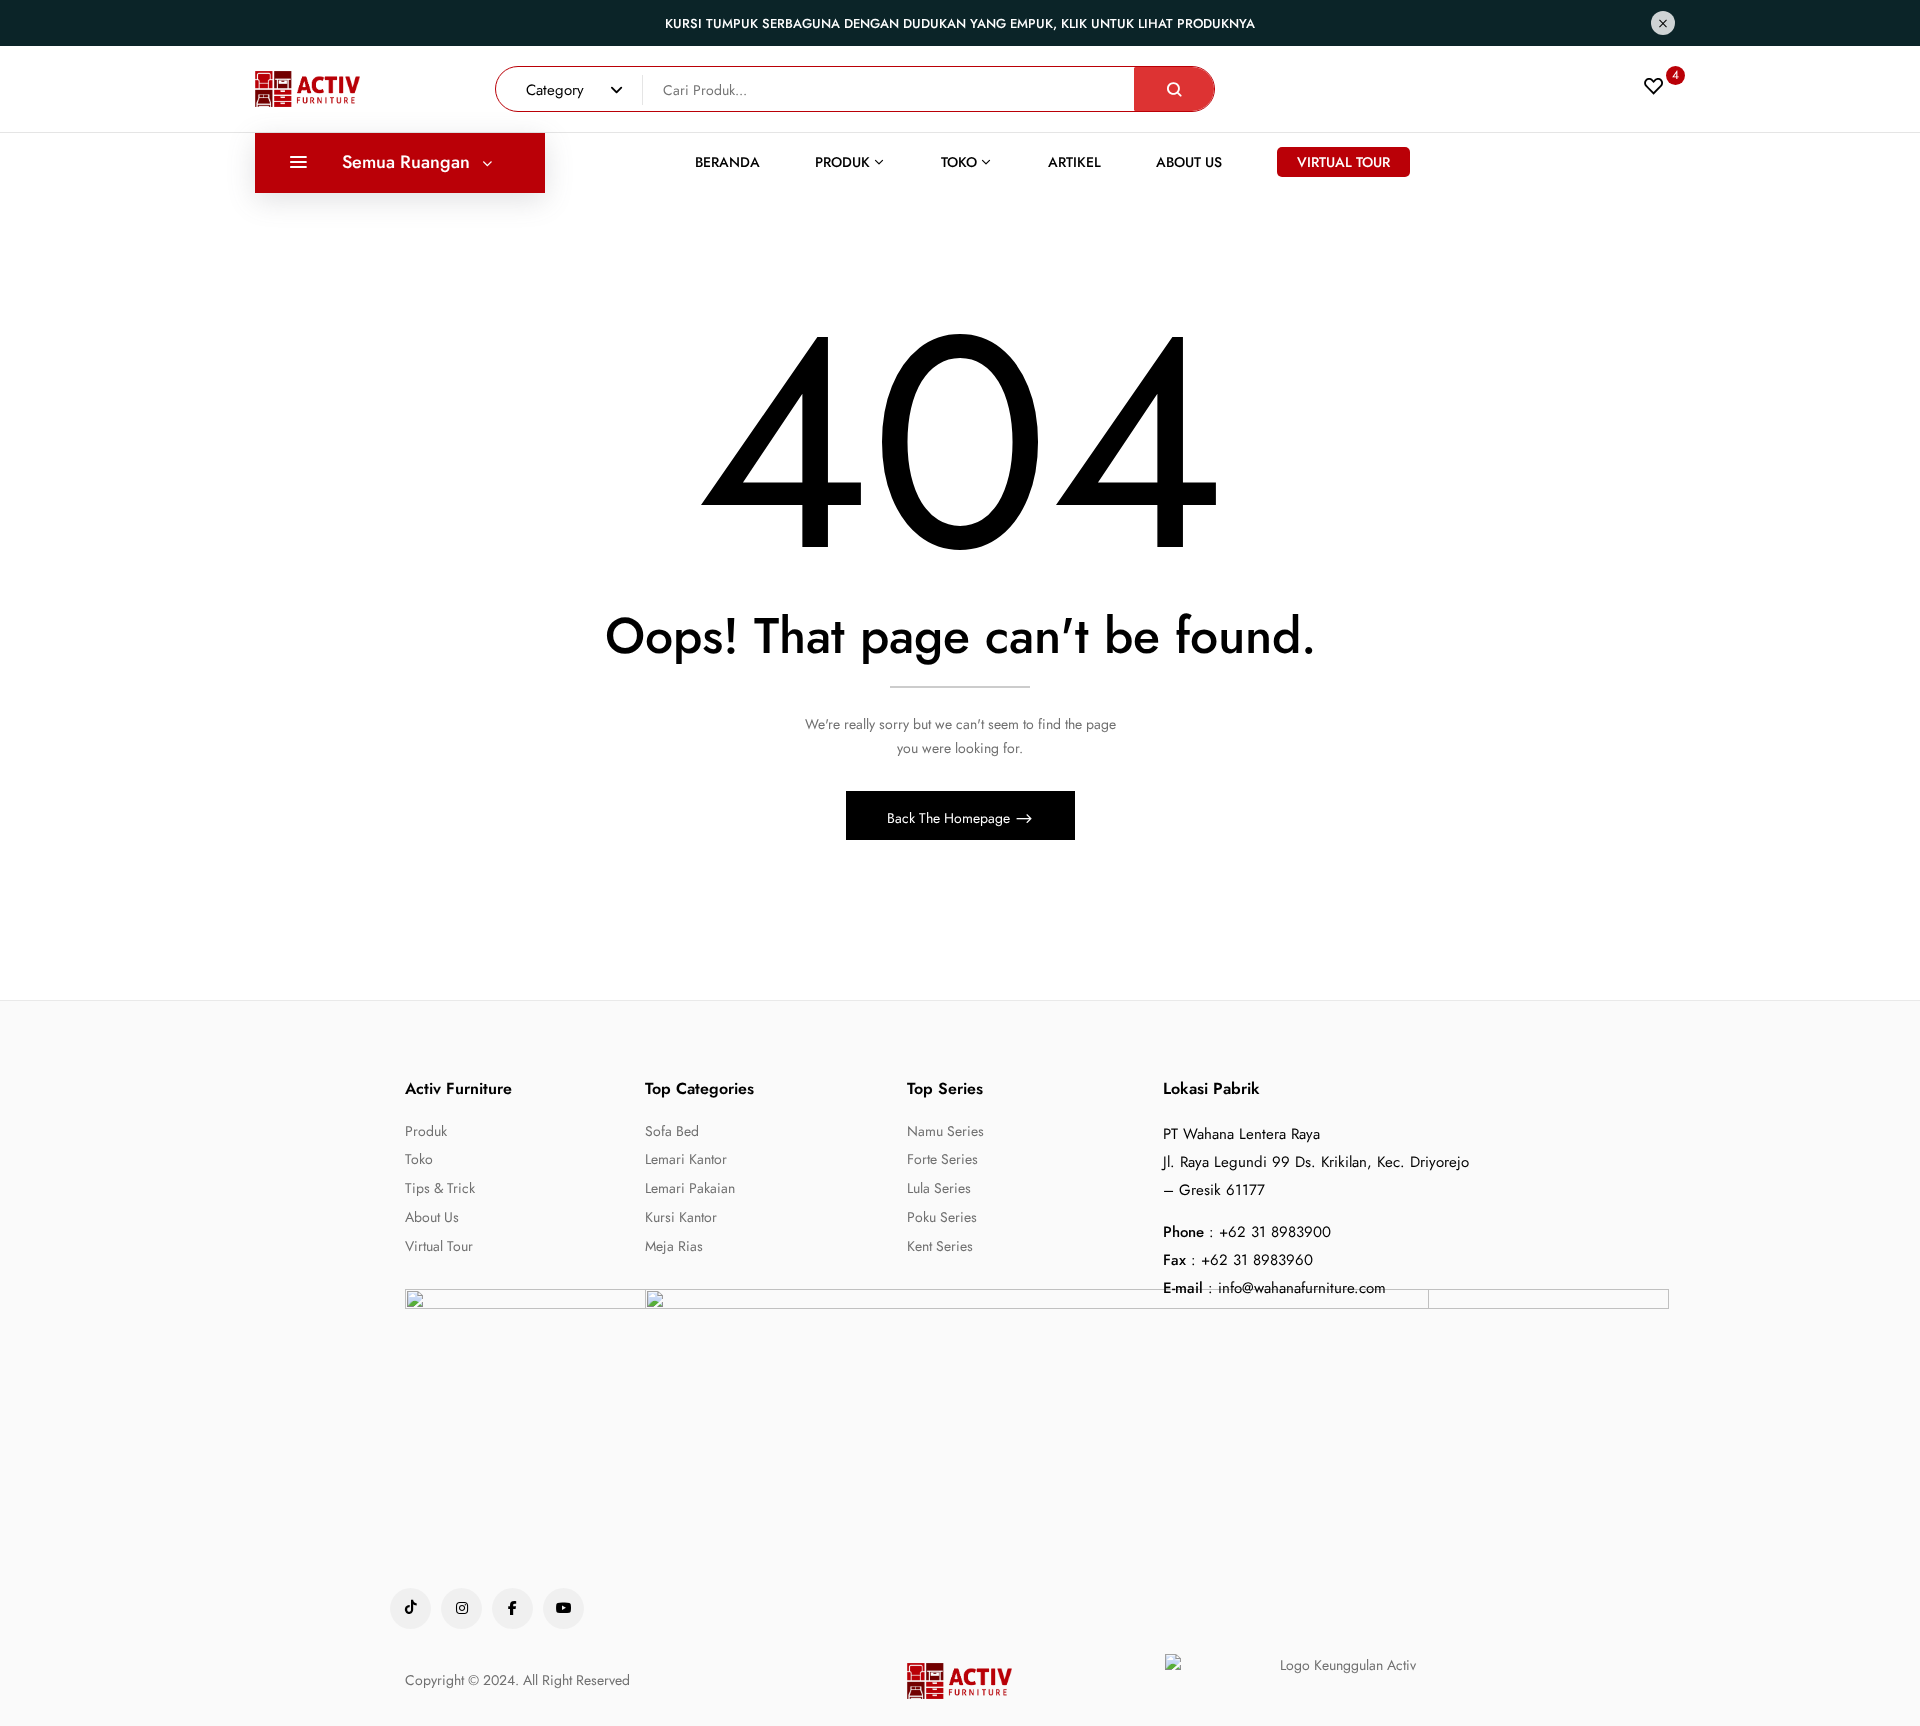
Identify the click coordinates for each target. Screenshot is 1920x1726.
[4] (1654, 91)
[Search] (1174, 89)
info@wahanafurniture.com (1302, 1288)
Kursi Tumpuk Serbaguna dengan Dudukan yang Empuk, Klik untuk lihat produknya (960, 23)
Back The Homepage (950, 818)
